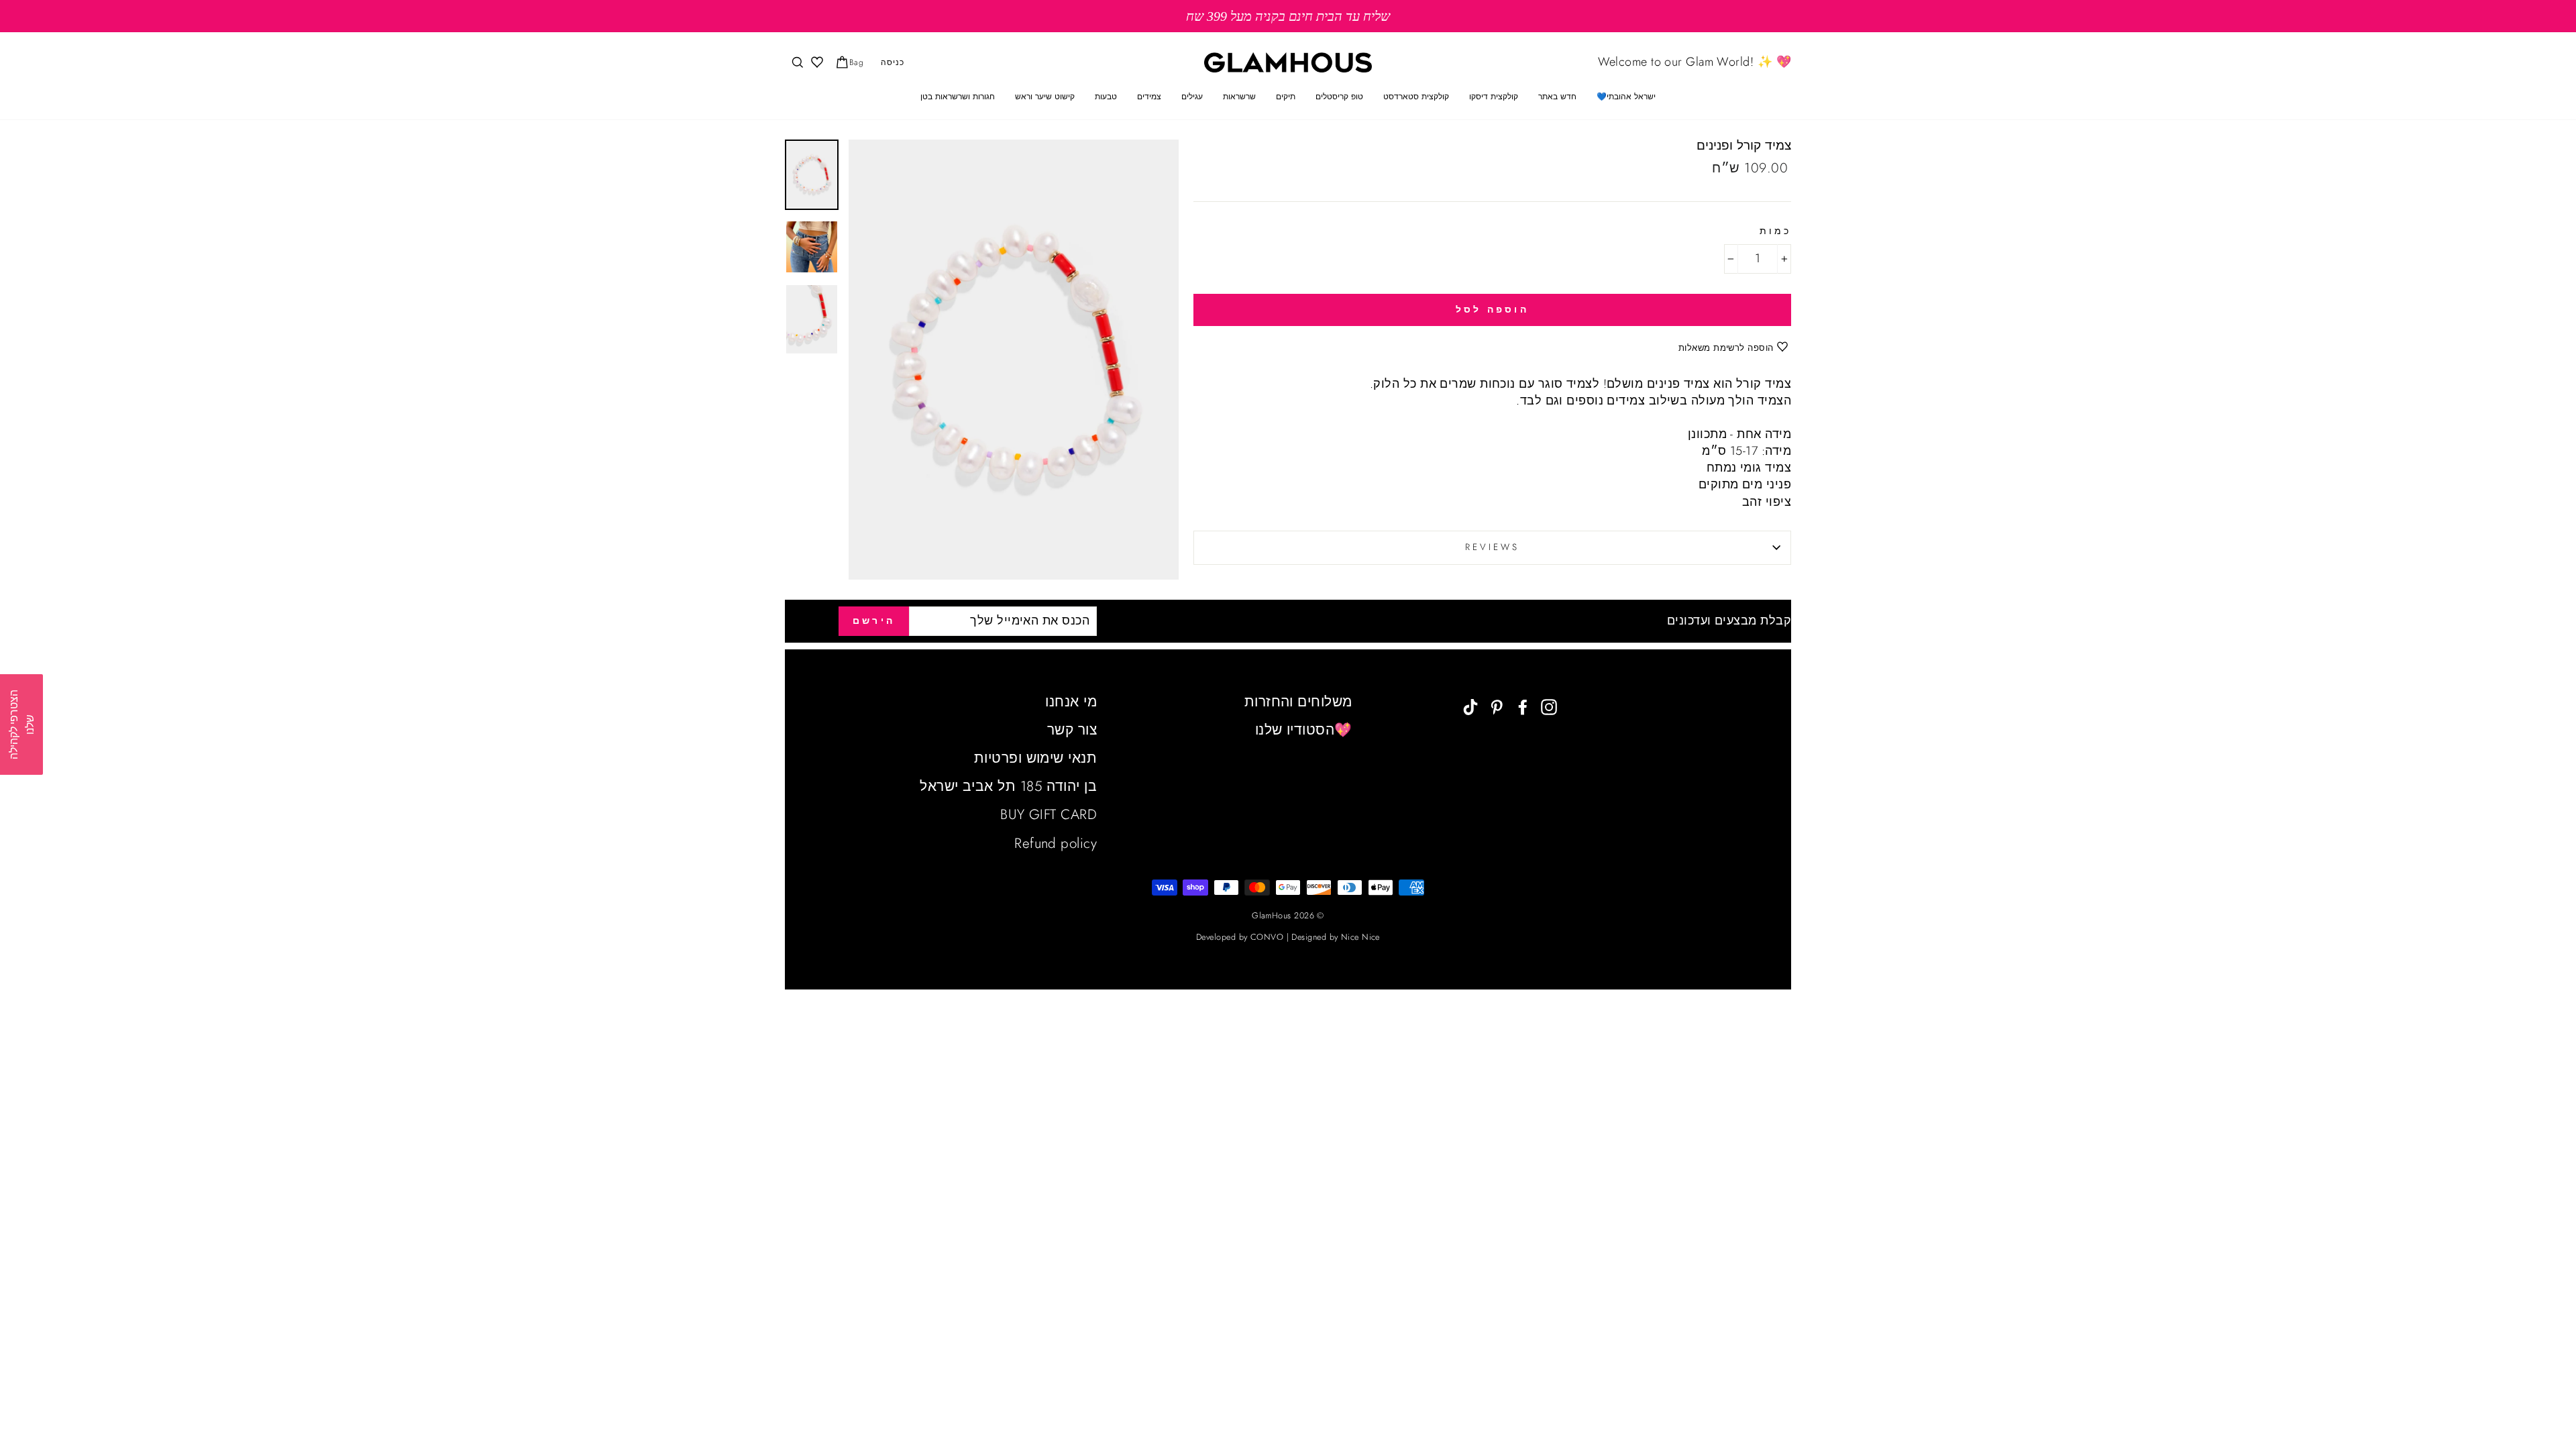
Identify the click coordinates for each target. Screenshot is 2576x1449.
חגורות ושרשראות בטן (958, 97)
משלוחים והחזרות (1298, 702)
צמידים (1149, 97)
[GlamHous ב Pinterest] (1497, 706)
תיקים (1286, 97)
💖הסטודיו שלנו (1304, 730)
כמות (1775, 231)
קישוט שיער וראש (1045, 97)
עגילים (1192, 97)
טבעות (1106, 97)
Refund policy (1056, 843)
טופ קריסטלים (1339, 97)
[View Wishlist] (816, 63)
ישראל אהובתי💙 (1626, 97)
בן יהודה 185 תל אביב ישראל (1008, 786)
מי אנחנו (1071, 702)
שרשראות (1239, 97)
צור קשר (1072, 730)
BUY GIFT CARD (1049, 814)
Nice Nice (1360, 937)
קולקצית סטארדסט (1416, 97)
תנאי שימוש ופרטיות (1035, 758)
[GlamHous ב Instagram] (1549, 706)
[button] (21, 724)
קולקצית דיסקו (1494, 97)
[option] (1288, 16)
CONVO (1267, 937)
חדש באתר (1557, 97)
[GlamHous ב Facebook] (1523, 706)
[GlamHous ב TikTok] (1470, 706)
